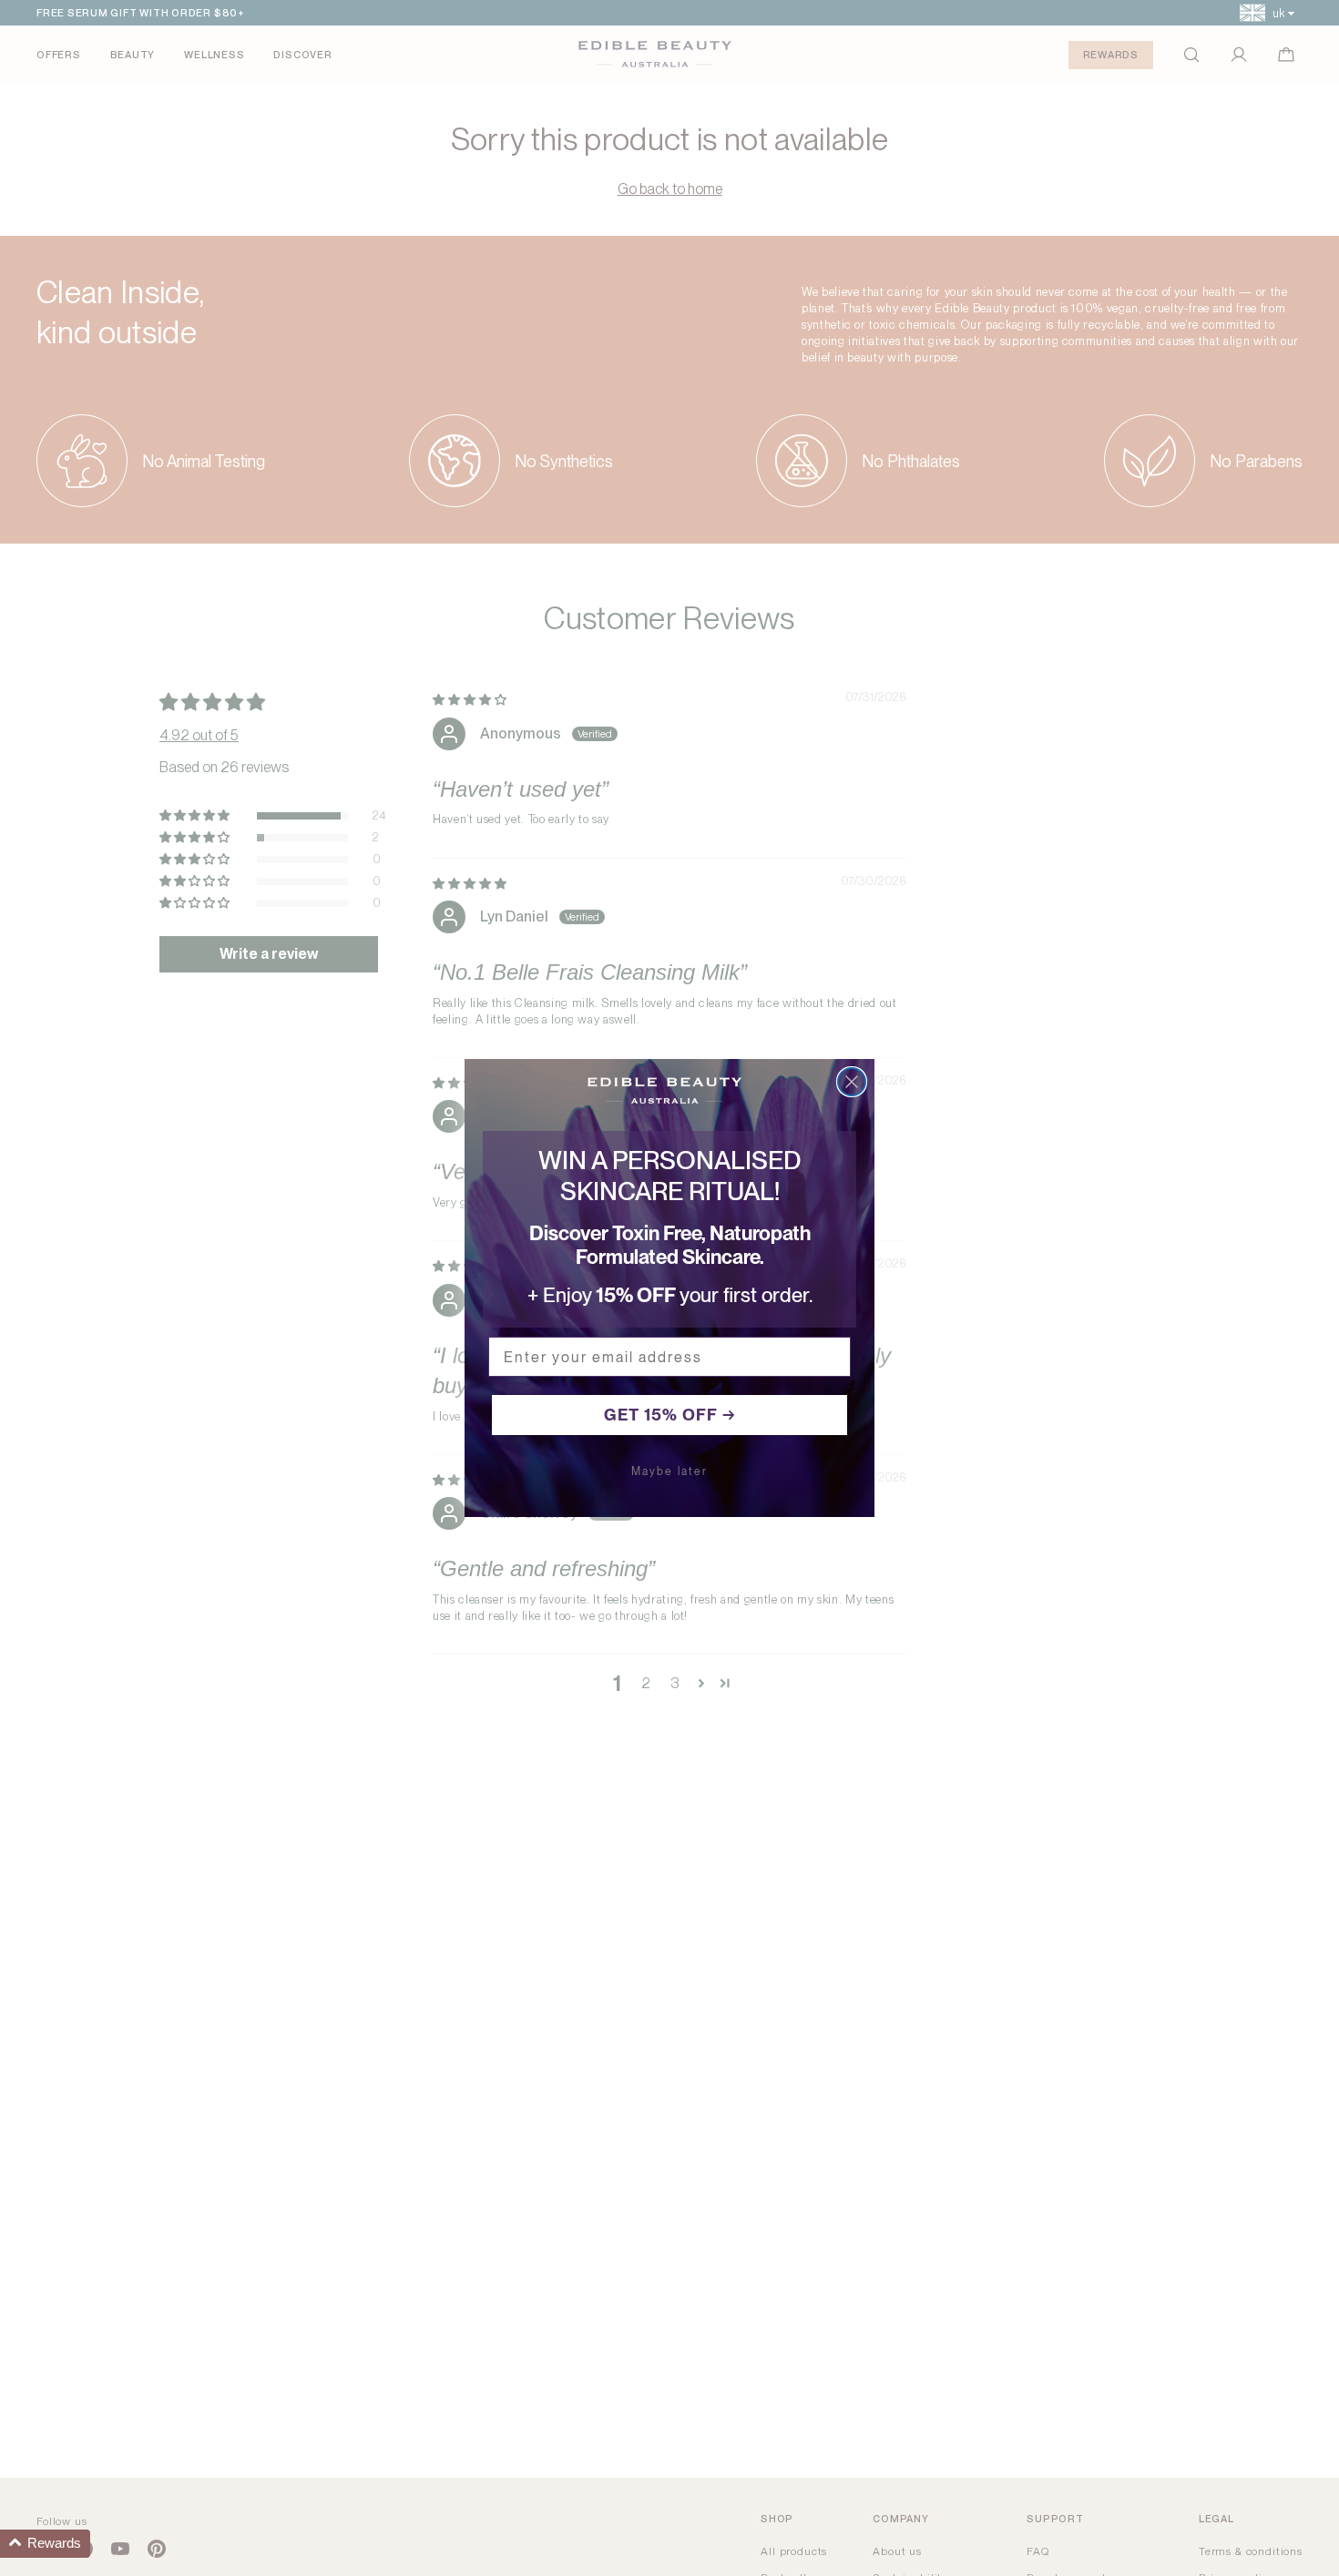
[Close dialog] (852, 1082)
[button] (45, 2544)
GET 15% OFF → (670, 1415)
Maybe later (669, 1471)
